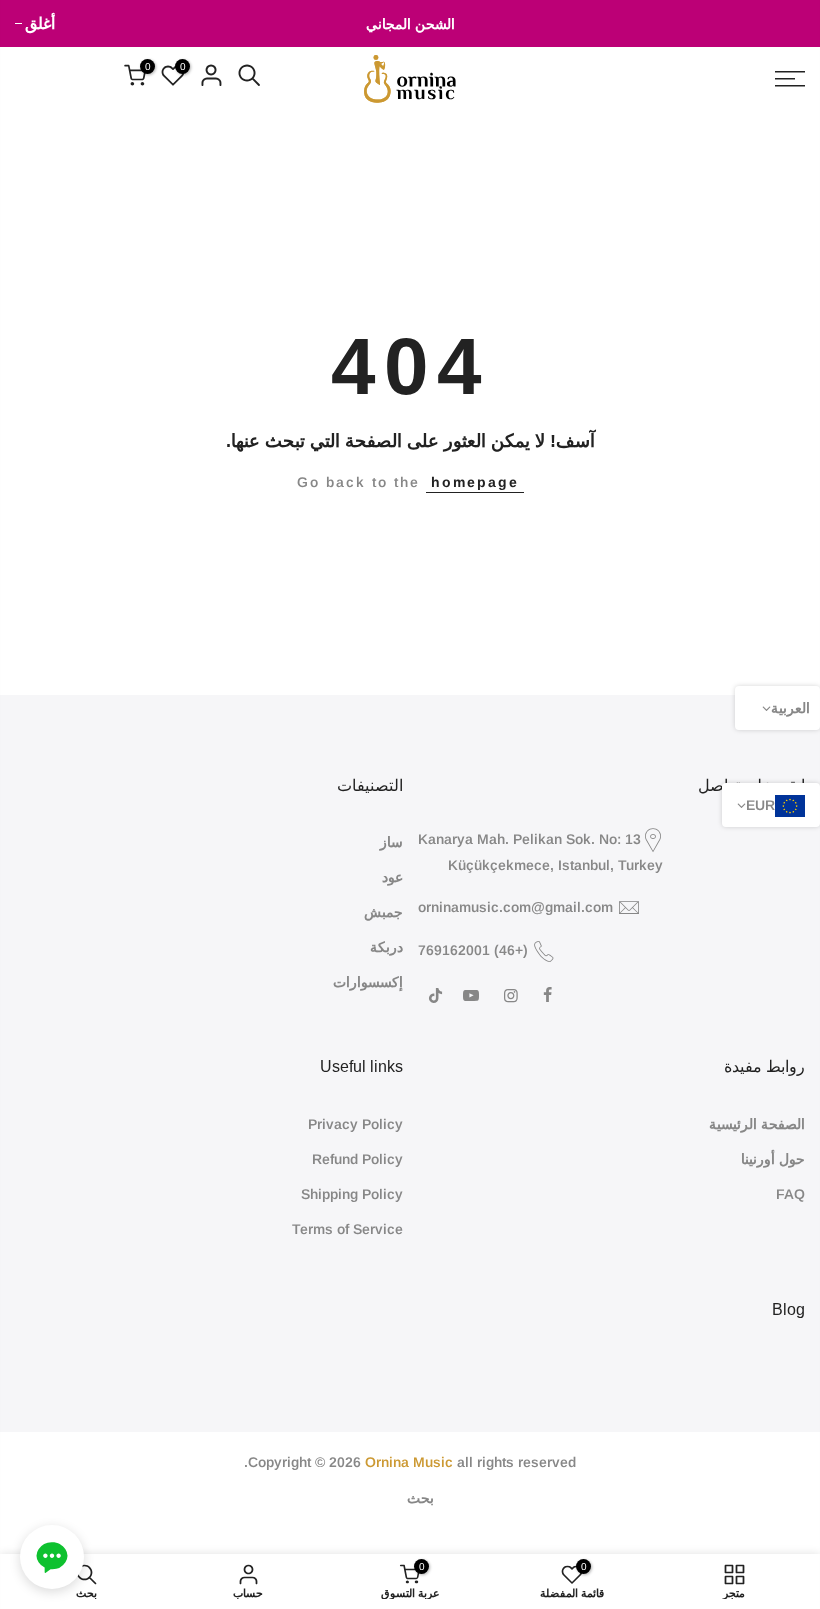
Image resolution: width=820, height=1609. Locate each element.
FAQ (790, 1194)
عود (392, 877)
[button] (52, 1557)
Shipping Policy (352, 1194)
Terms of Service (347, 1229)
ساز (391, 842)
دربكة (386, 947)
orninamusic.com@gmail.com (515, 907)
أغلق (790, 23)
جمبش (383, 912)
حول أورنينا (773, 1159)
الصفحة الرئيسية (757, 1124)
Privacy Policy (355, 1124)
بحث (420, 1498)
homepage (475, 482)
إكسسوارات (368, 982)
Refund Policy (357, 1159)
